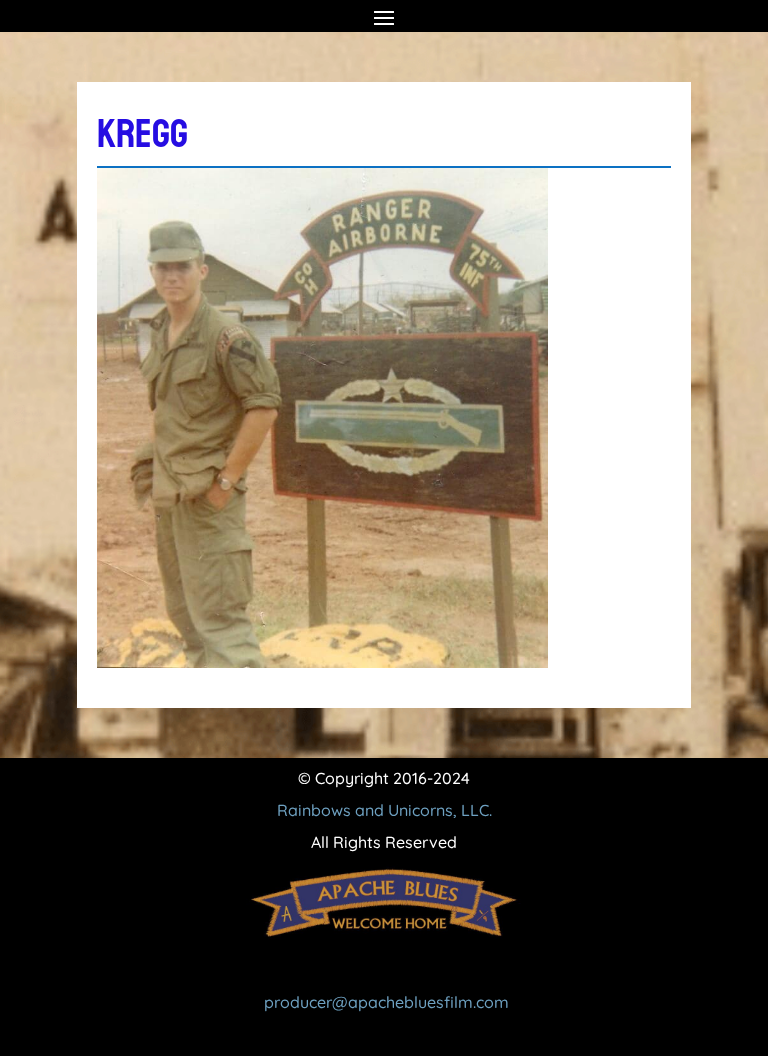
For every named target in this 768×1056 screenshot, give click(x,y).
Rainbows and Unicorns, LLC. (384, 810)
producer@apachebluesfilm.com (386, 1002)
